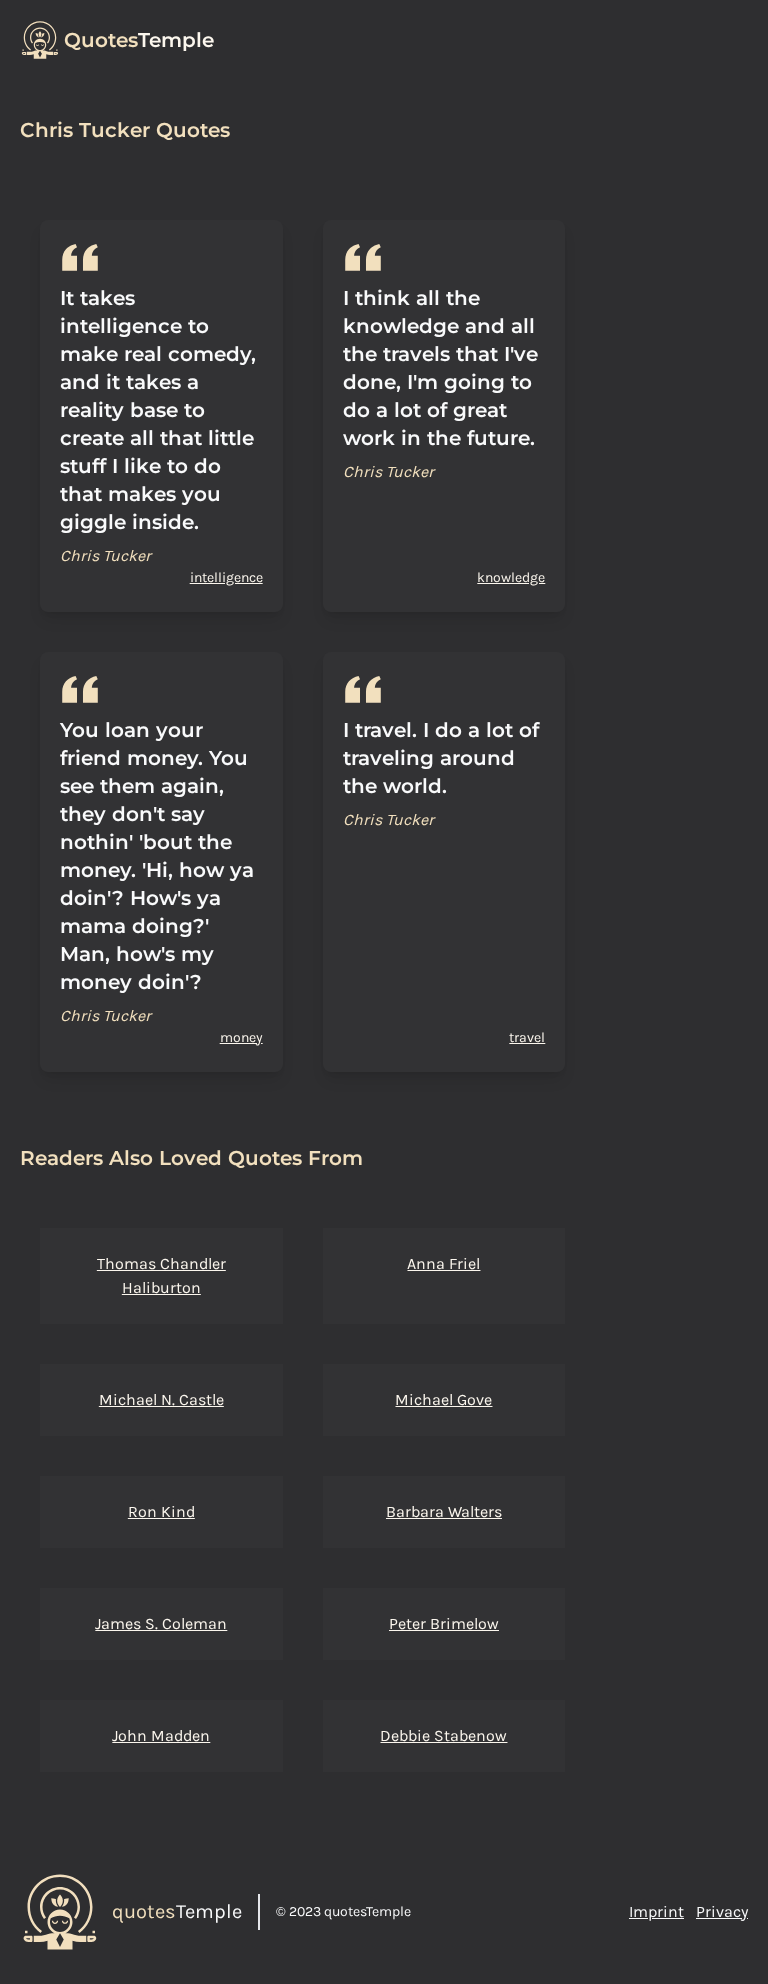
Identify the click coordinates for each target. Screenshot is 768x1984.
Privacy (722, 1911)
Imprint (656, 1911)
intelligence (226, 577)
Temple (139, 40)
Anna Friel (443, 1263)
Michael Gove (443, 1399)
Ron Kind (161, 1511)
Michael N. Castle (161, 1399)
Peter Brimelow (444, 1623)
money (241, 1037)
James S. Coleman (161, 1623)
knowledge (511, 577)
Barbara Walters (444, 1511)
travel (527, 1037)
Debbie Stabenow (443, 1735)
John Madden (161, 1735)
